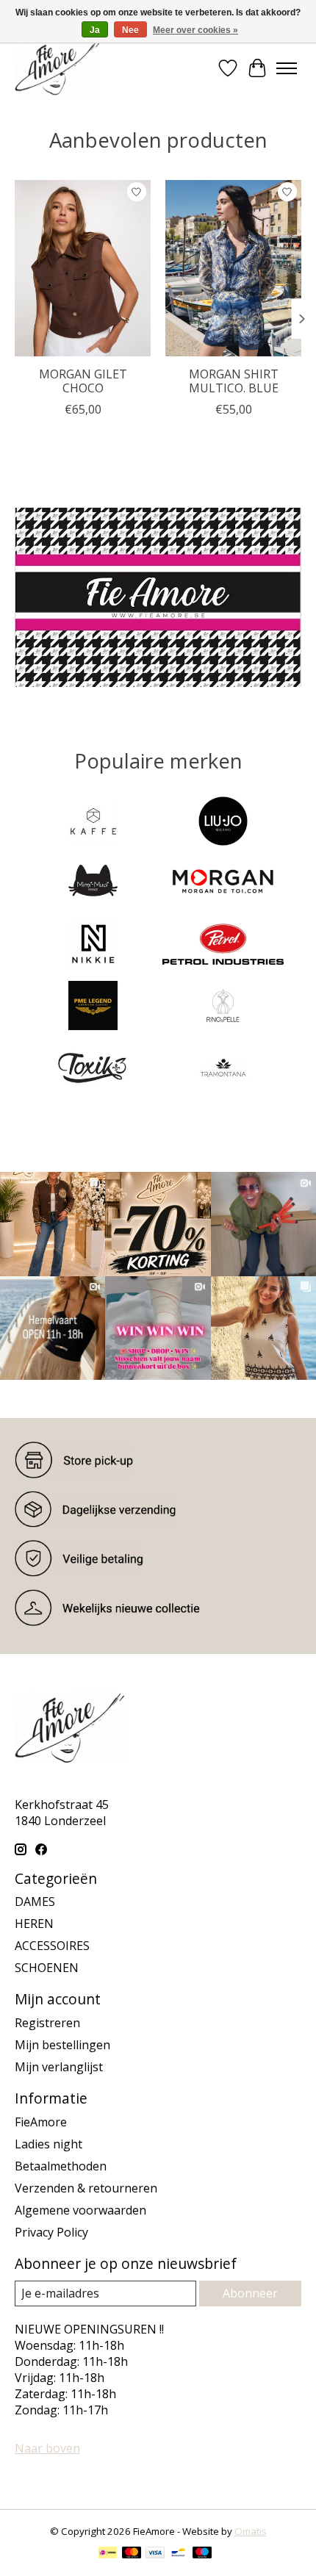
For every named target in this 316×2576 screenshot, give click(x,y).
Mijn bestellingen (62, 2045)
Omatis (251, 2531)
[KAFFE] (93, 823)
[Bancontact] (178, 2554)
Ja (95, 30)
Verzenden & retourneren (86, 2188)
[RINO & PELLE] (223, 1007)
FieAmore (41, 2122)
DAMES (35, 1902)
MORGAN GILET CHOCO (83, 381)
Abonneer (250, 2293)
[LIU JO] (223, 823)
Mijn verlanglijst (59, 2067)
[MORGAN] (223, 885)
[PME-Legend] (93, 1007)
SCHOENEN (47, 1968)
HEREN (34, 1924)
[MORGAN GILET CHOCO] (83, 268)
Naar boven (47, 2448)
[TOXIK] (93, 1069)
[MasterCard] (132, 2554)
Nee (130, 30)
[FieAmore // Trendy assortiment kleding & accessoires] (57, 68)
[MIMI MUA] (93, 885)
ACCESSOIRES (52, 1946)
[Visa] (155, 2554)
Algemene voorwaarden (80, 2210)
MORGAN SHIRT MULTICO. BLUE (234, 381)
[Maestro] (202, 2554)
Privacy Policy (51, 2232)
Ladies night (49, 2144)
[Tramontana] (223, 1069)
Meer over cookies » (195, 30)
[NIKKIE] (93, 946)
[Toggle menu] (287, 68)
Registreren (47, 2023)
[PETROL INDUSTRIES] (223, 946)
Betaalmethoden (61, 2166)
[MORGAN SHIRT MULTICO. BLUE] (233, 268)
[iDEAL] (108, 2554)
